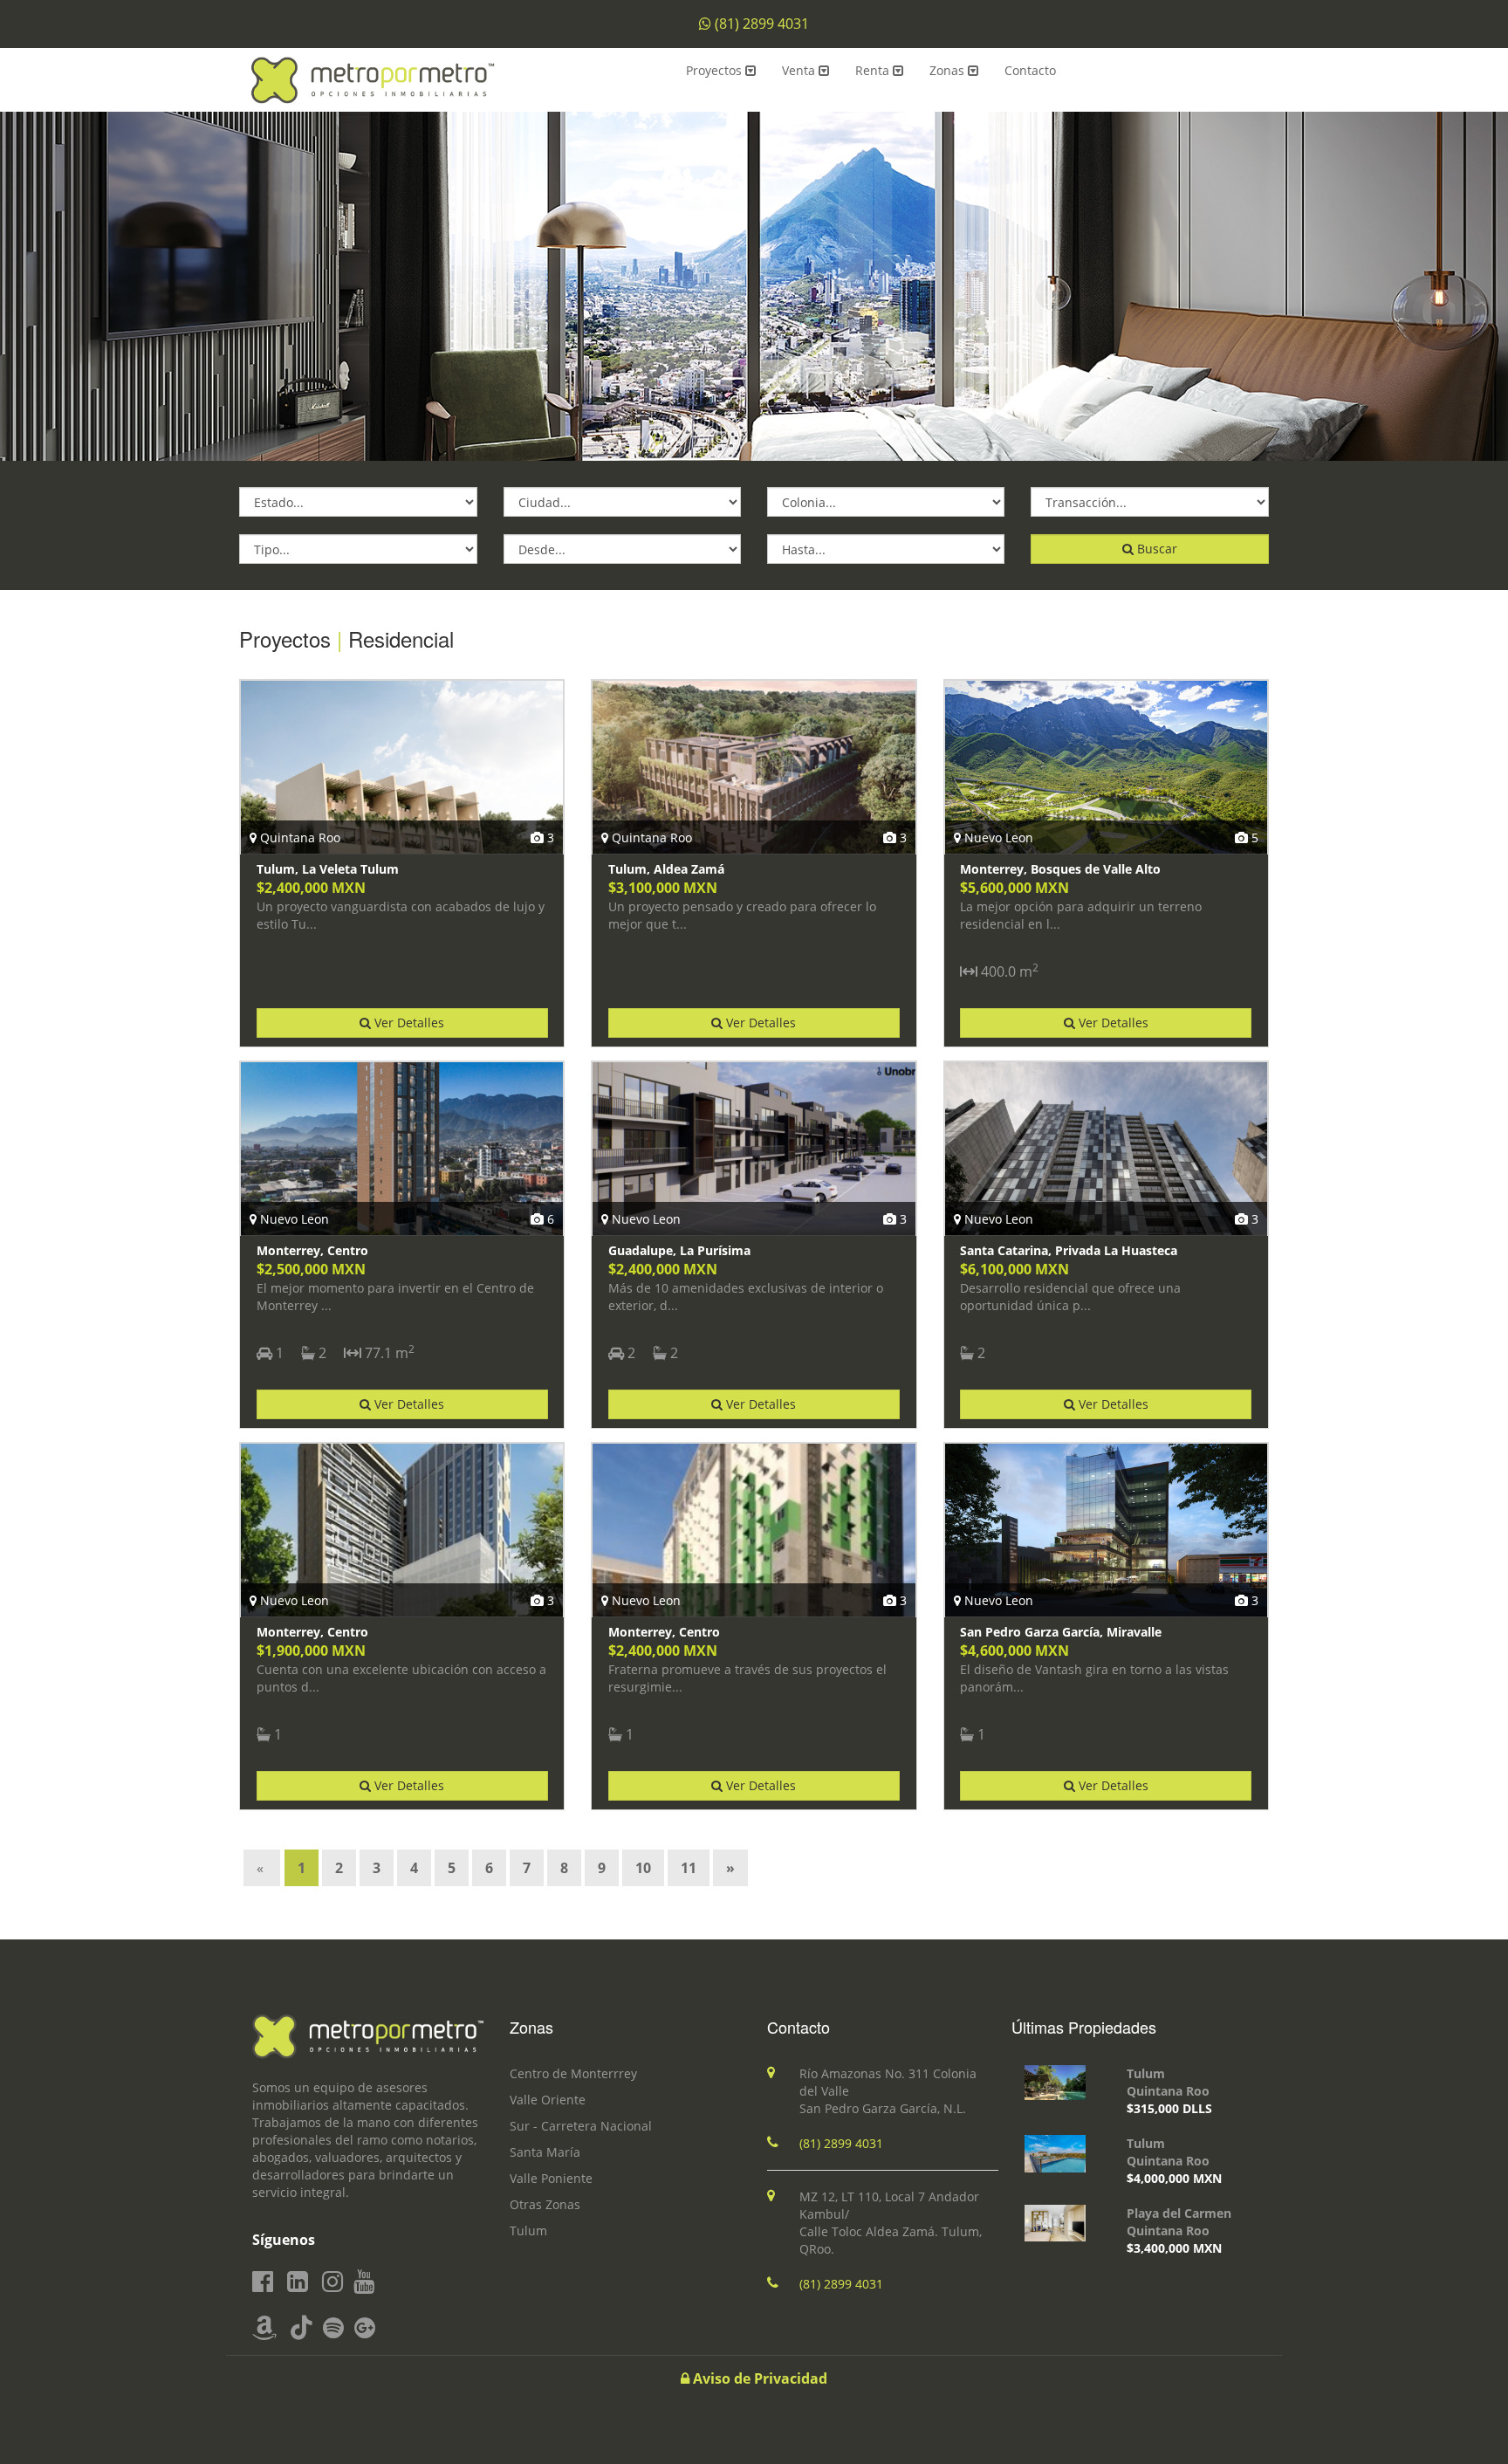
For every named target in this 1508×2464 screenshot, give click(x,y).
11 (689, 1868)
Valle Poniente (551, 2178)
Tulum (528, 2231)
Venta (800, 70)
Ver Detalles (408, 1023)
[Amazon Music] (264, 2328)
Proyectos (716, 70)
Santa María (545, 2152)
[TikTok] (302, 2328)
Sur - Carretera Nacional (581, 2126)
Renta (874, 70)
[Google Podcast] (365, 2328)
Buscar (1155, 549)
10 (643, 1868)
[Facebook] (263, 2282)
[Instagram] (332, 2282)
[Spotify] (333, 2328)
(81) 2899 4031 (762, 24)
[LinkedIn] (298, 2282)
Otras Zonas (545, 2204)
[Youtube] (364, 2282)
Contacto (1030, 70)
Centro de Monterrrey (573, 2073)
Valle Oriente (548, 2100)
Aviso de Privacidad (758, 2378)
